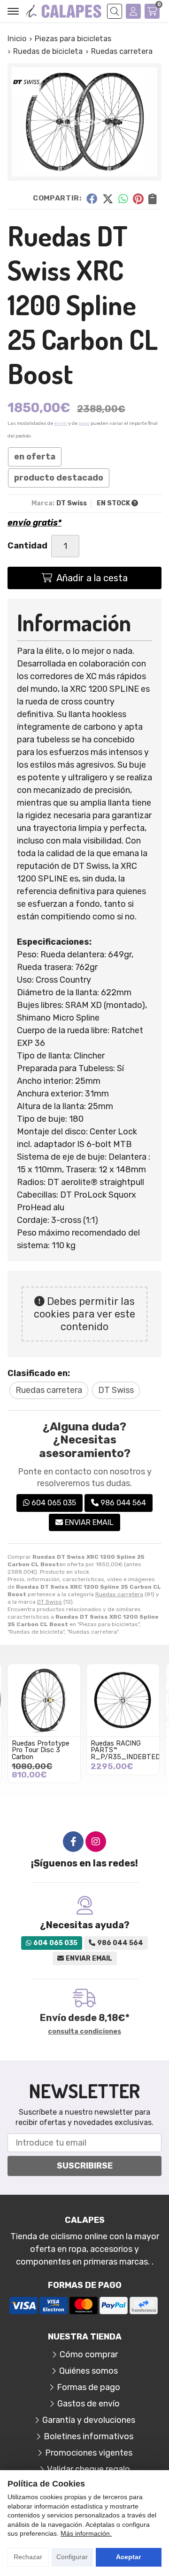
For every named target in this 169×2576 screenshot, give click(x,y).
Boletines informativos (88, 2436)
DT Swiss (50, 1602)
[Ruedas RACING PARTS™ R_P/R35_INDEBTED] (123, 1700)
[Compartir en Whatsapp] (123, 198)
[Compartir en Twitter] (108, 198)
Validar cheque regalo (88, 2469)
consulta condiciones (84, 2032)
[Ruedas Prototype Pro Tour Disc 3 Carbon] (44, 1700)
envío (61, 423)
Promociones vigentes (89, 2453)
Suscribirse (85, 2166)
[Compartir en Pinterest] (138, 198)
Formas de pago (88, 2387)
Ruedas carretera (119, 1594)
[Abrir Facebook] (73, 1842)
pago (84, 423)
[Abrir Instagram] (96, 1842)
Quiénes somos (88, 2371)
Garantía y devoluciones (89, 2420)
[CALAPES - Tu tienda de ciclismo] (64, 11)
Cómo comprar (89, 2354)
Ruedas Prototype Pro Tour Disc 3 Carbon (41, 1750)
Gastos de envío (88, 2404)
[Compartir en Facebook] (92, 198)
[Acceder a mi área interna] (133, 11)
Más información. (86, 2533)
